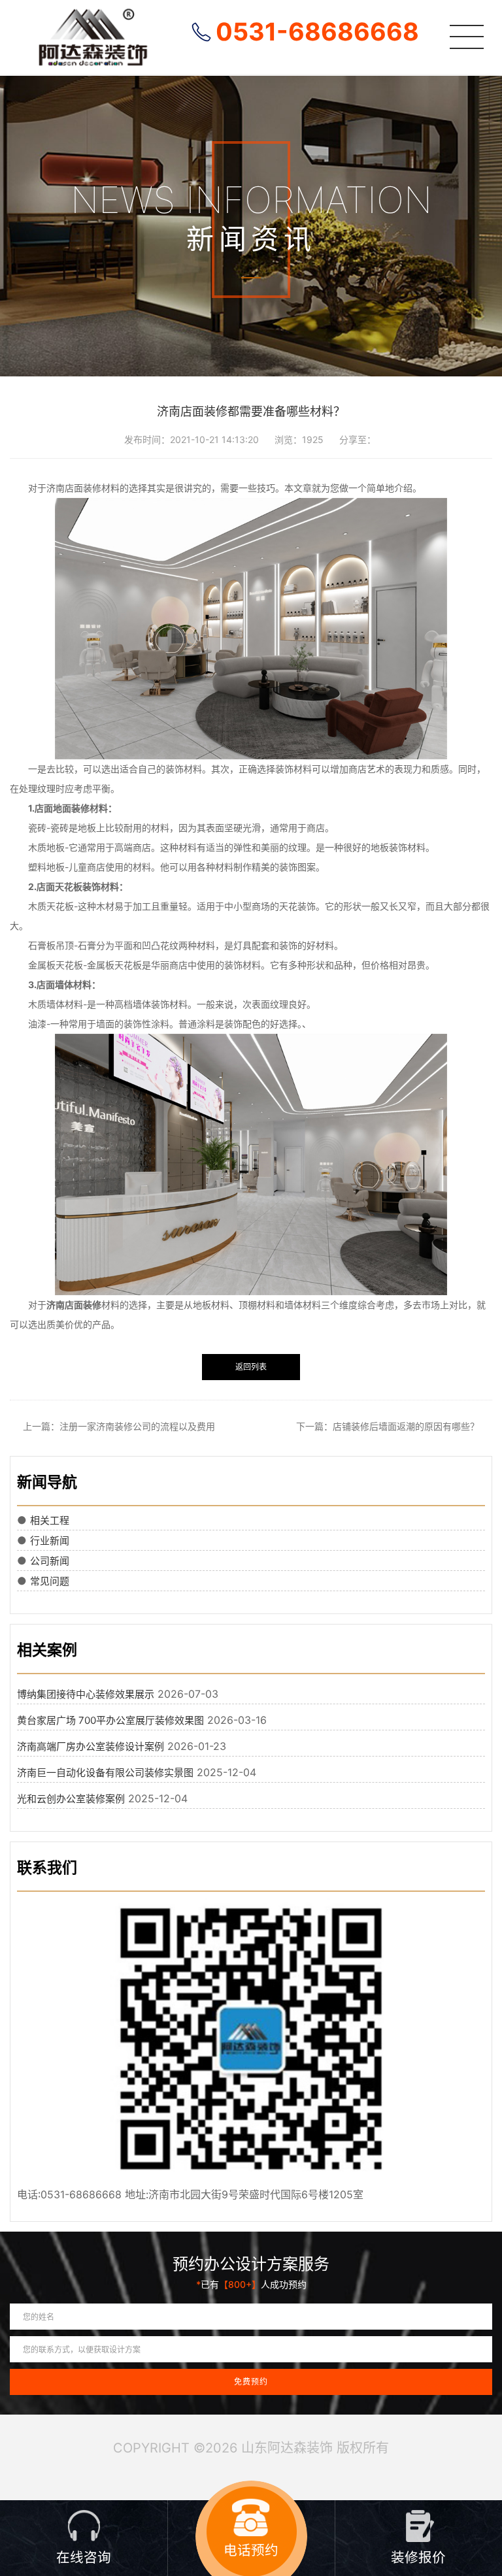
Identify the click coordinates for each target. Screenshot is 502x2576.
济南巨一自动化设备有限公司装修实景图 (105, 1773)
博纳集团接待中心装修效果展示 (86, 1694)
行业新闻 (50, 1541)
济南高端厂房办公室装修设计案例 (91, 1746)
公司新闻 (50, 1561)
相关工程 (50, 1520)
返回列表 (251, 1367)
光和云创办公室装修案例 (71, 1799)
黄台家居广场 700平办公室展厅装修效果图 (110, 1720)
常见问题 (50, 1581)
